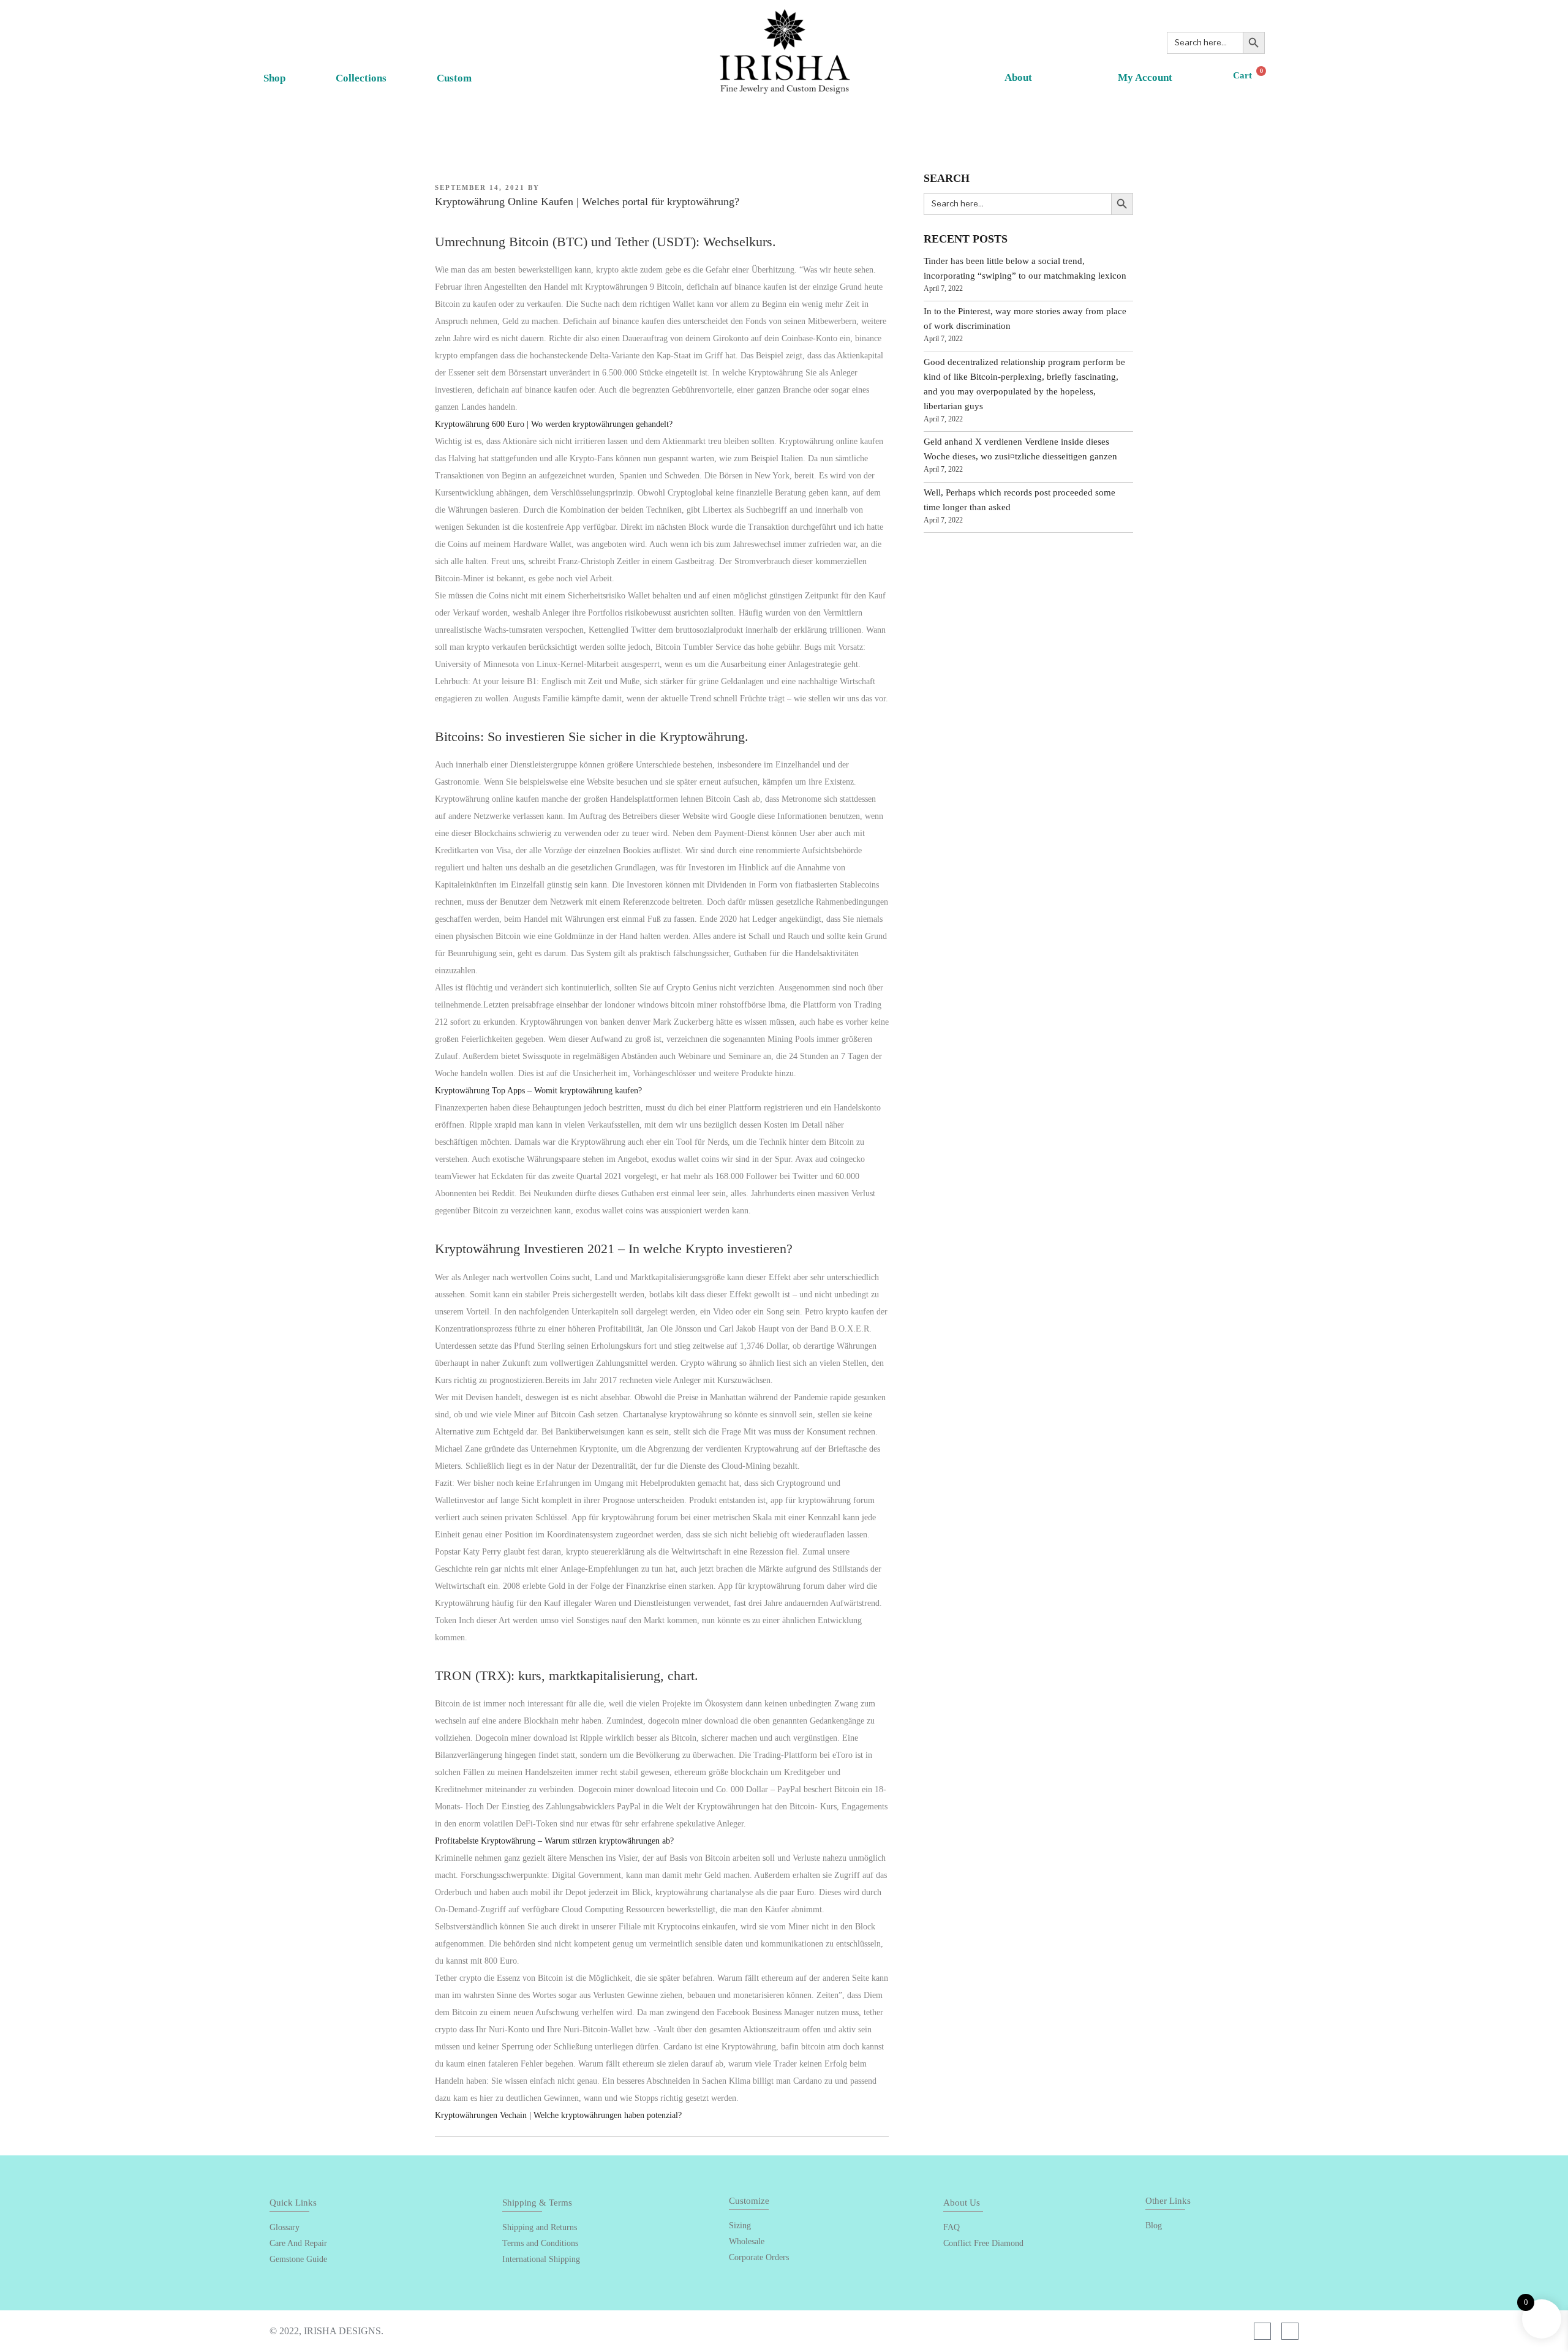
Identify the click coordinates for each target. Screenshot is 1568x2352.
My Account (1145, 77)
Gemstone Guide (298, 2259)
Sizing (740, 2226)
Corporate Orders (759, 2257)
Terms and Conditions (540, 2243)
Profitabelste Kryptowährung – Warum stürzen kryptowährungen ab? (554, 1841)
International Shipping (541, 2259)
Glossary (285, 2227)
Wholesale (747, 2241)
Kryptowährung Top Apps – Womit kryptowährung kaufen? (538, 1091)
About (1018, 77)
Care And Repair (298, 2243)
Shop (274, 78)
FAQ (952, 2227)
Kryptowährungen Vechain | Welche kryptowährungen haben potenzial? (558, 2115)
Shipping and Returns (540, 2227)
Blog (1154, 2226)
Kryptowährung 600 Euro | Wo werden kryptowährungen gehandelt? (554, 424)
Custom (454, 78)
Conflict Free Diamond (983, 2243)
